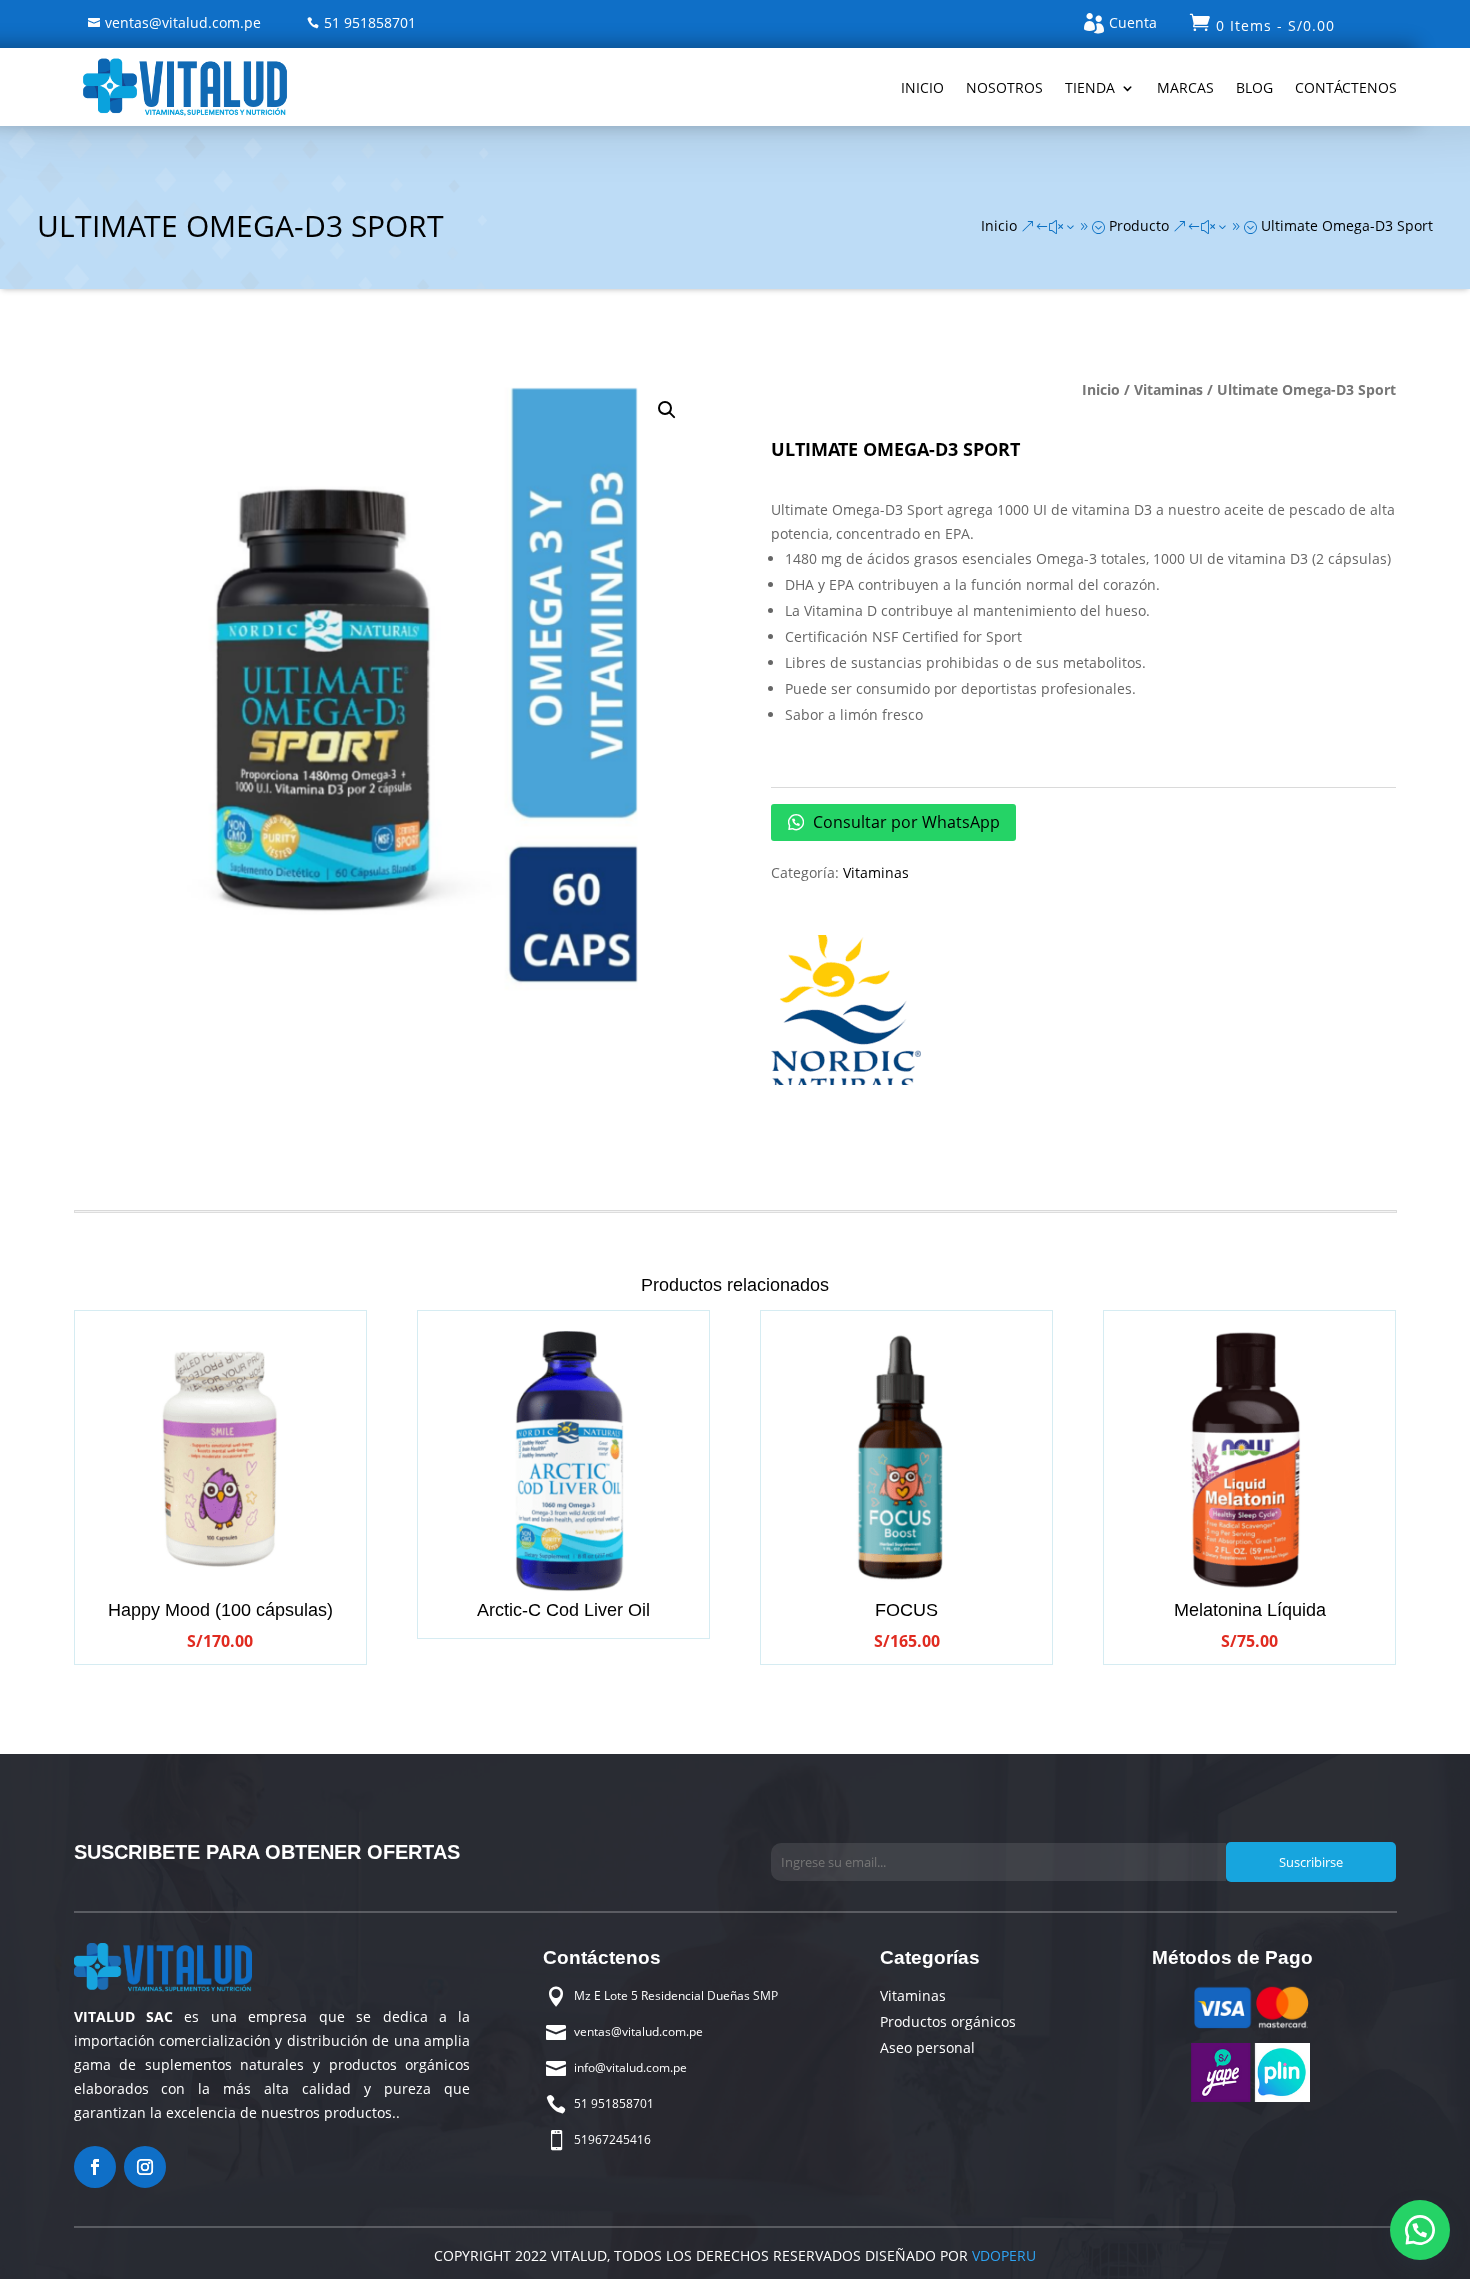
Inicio (922, 87)
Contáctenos (1346, 87)
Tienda (1090, 87)
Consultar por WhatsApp (904, 822)
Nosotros (1004, 87)
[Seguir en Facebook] (95, 2167)
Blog (1254, 87)
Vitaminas (1168, 389)
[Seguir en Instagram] (145, 2167)
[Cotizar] (1420, 2230)
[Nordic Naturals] (846, 1013)
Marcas (1185, 87)
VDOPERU (1002, 2255)
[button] (667, 410)
